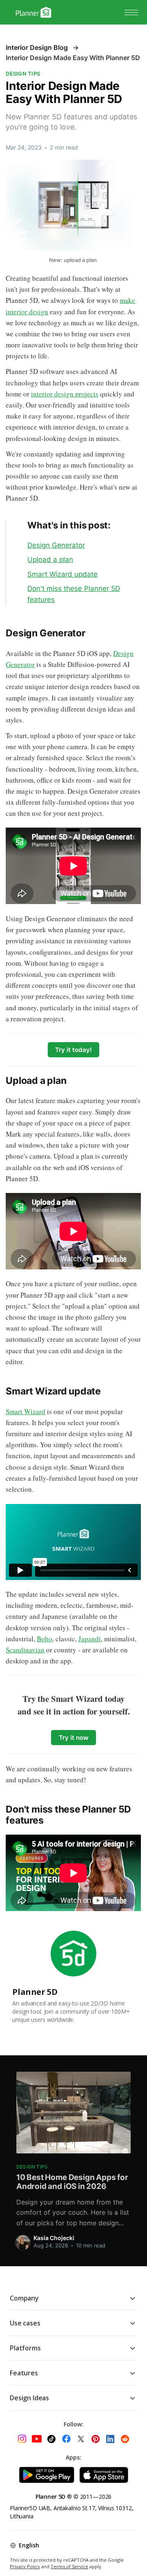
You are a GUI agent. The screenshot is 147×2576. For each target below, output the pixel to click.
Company (24, 2298)
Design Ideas (29, 2398)
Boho (45, 1639)
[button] (131, 12)
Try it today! (73, 1050)
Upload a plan (50, 560)
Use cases (25, 2323)
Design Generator (56, 545)
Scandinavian (25, 1650)
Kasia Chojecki (54, 2238)
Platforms (25, 2348)
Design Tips (23, 74)
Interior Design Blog (37, 47)
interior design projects (65, 394)
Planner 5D (35, 1992)
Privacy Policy (25, 2566)
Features (24, 2373)
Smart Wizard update (62, 574)
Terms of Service (69, 2566)
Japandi (90, 1639)
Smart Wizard (26, 1411)
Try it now (74, 1738)
